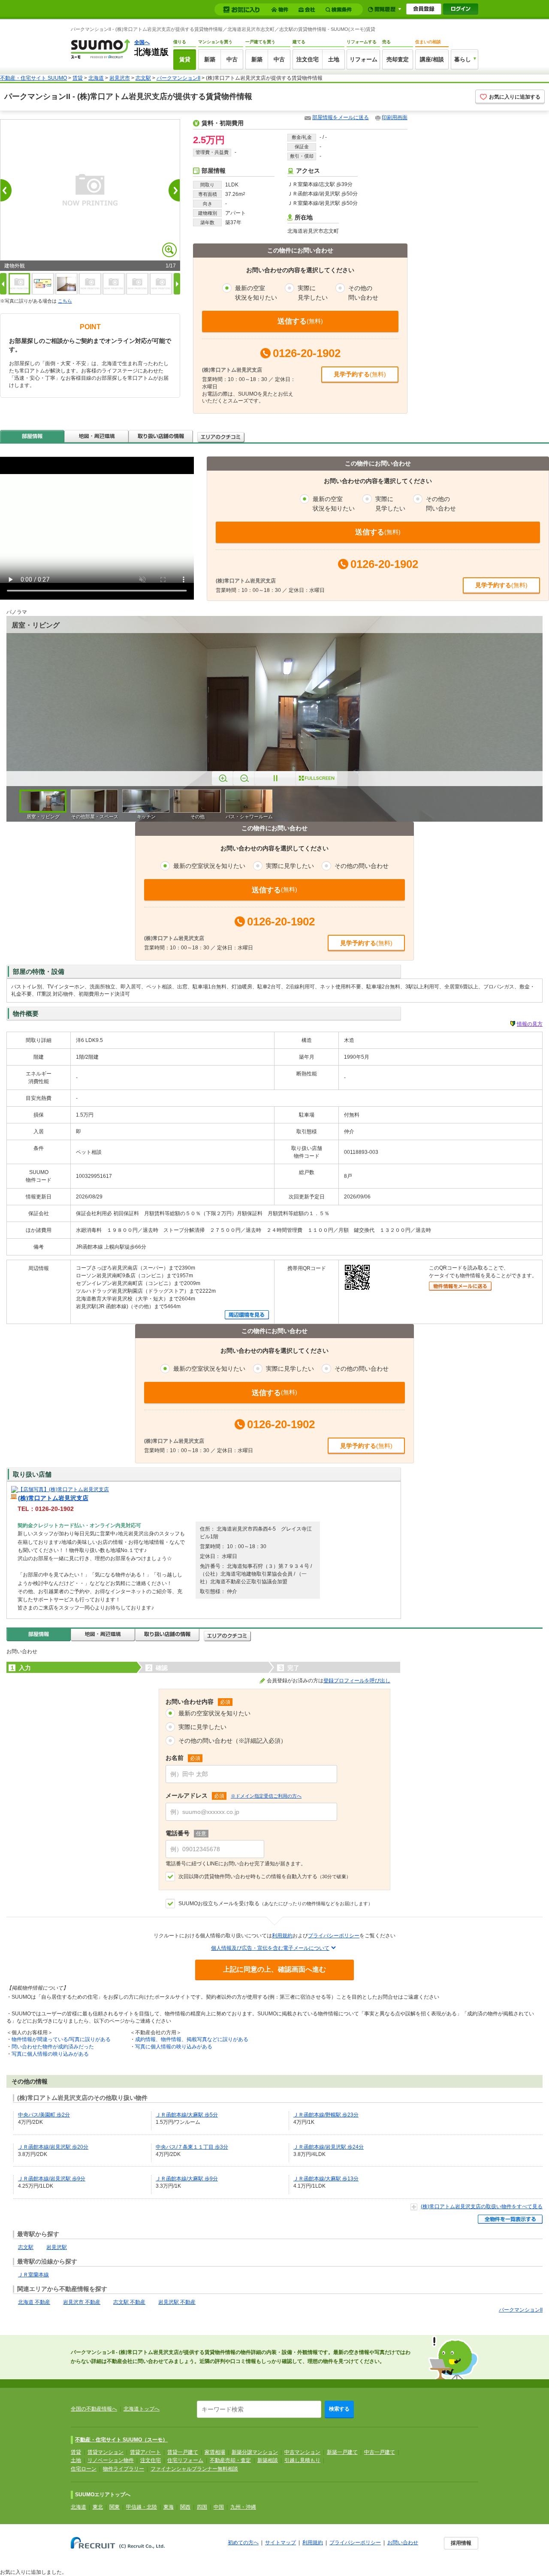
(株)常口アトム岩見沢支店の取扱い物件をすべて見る (482, 2207)
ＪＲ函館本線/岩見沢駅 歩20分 (53, 2147)
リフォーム (363, 59)
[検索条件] (340, 10)
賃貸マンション (106, 2452)
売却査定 (398, 59)
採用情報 (461, 2543)
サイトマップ (281, 2543)
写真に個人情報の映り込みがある (50, 2054)
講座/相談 (432, 59)
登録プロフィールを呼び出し (357, 1681)
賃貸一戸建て (183, 2452)
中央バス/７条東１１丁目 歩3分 (192, 2147)
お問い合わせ (403, 2543)
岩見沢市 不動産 (82, 2302)
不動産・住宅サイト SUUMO (33, 78)
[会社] (308, 10)
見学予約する (360, 374)
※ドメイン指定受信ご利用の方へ (266, 1796)
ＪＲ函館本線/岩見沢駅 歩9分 (52, 2179)
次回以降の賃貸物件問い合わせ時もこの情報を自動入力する (265, 1876)
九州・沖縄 (243, 2507)
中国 (219, 2507)
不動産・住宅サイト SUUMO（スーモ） (121, 2440)
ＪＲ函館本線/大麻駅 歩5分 (187, 2115)
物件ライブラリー (124, 2469)
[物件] (281, 10)
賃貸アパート (145, 2452)
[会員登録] (424, 9)
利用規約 (282, 1936)
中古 (232, 59)
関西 (185, 2507)
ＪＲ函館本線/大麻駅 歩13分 (326, 2179)
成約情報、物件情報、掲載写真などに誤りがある (192, 2039)
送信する (300, 321)
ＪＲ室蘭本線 (33, 2275)
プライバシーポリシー (334, 1936)
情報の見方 (530, 1024)
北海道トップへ (142, 2409)
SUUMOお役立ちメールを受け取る (276, 1903)
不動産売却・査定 (230, 2460)
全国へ (142, 42)
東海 (169, 2507)
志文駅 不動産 (129, 2302)
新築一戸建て (342, 2452)
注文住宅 (308, 59)
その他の (363, 293)
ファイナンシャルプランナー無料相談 (194, 2469)
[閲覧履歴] (385, 9)
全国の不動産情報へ (94, 2409)
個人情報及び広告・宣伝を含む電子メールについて (270, 1948)
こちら (65, 301)
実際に (313, 293)
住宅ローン (84, 2469)
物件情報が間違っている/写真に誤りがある (61, 2039)
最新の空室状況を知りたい (214, 1713)
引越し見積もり (302, 2460)
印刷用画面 (395, 117)
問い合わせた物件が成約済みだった (53, 2047)
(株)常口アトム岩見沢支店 (53, 1498)
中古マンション (302, 2452)
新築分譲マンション (255, 2452)
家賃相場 (215, 2452)
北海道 (96, 78)
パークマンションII (178, 78)
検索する (339, 2409)
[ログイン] (461, 9)
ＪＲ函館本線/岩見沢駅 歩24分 (329, 2147)
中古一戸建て (380, 2452)
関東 (115, 2507)
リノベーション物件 (111, 2460)
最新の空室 (256, 293)
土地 (334, 59)
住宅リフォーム (185, 2460)
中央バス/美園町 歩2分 (44, 2115)
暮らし (463, 59)
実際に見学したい (202, 1727)
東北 (98, 2507)
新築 (210, 59)
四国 (202, 2507)
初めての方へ (243, 2543)
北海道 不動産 (34, 2302)
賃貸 (185, 59)
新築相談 (268, 2460)
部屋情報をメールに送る (341, 117)
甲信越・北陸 (142, 2507)
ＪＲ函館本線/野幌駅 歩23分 (326, 2115)
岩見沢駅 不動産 (177, 2302)
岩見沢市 (120, 78)
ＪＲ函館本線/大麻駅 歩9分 (187, 2179)
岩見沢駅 (57, 2247)
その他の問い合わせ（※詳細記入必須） (232, 1741)
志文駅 (143, 78)
